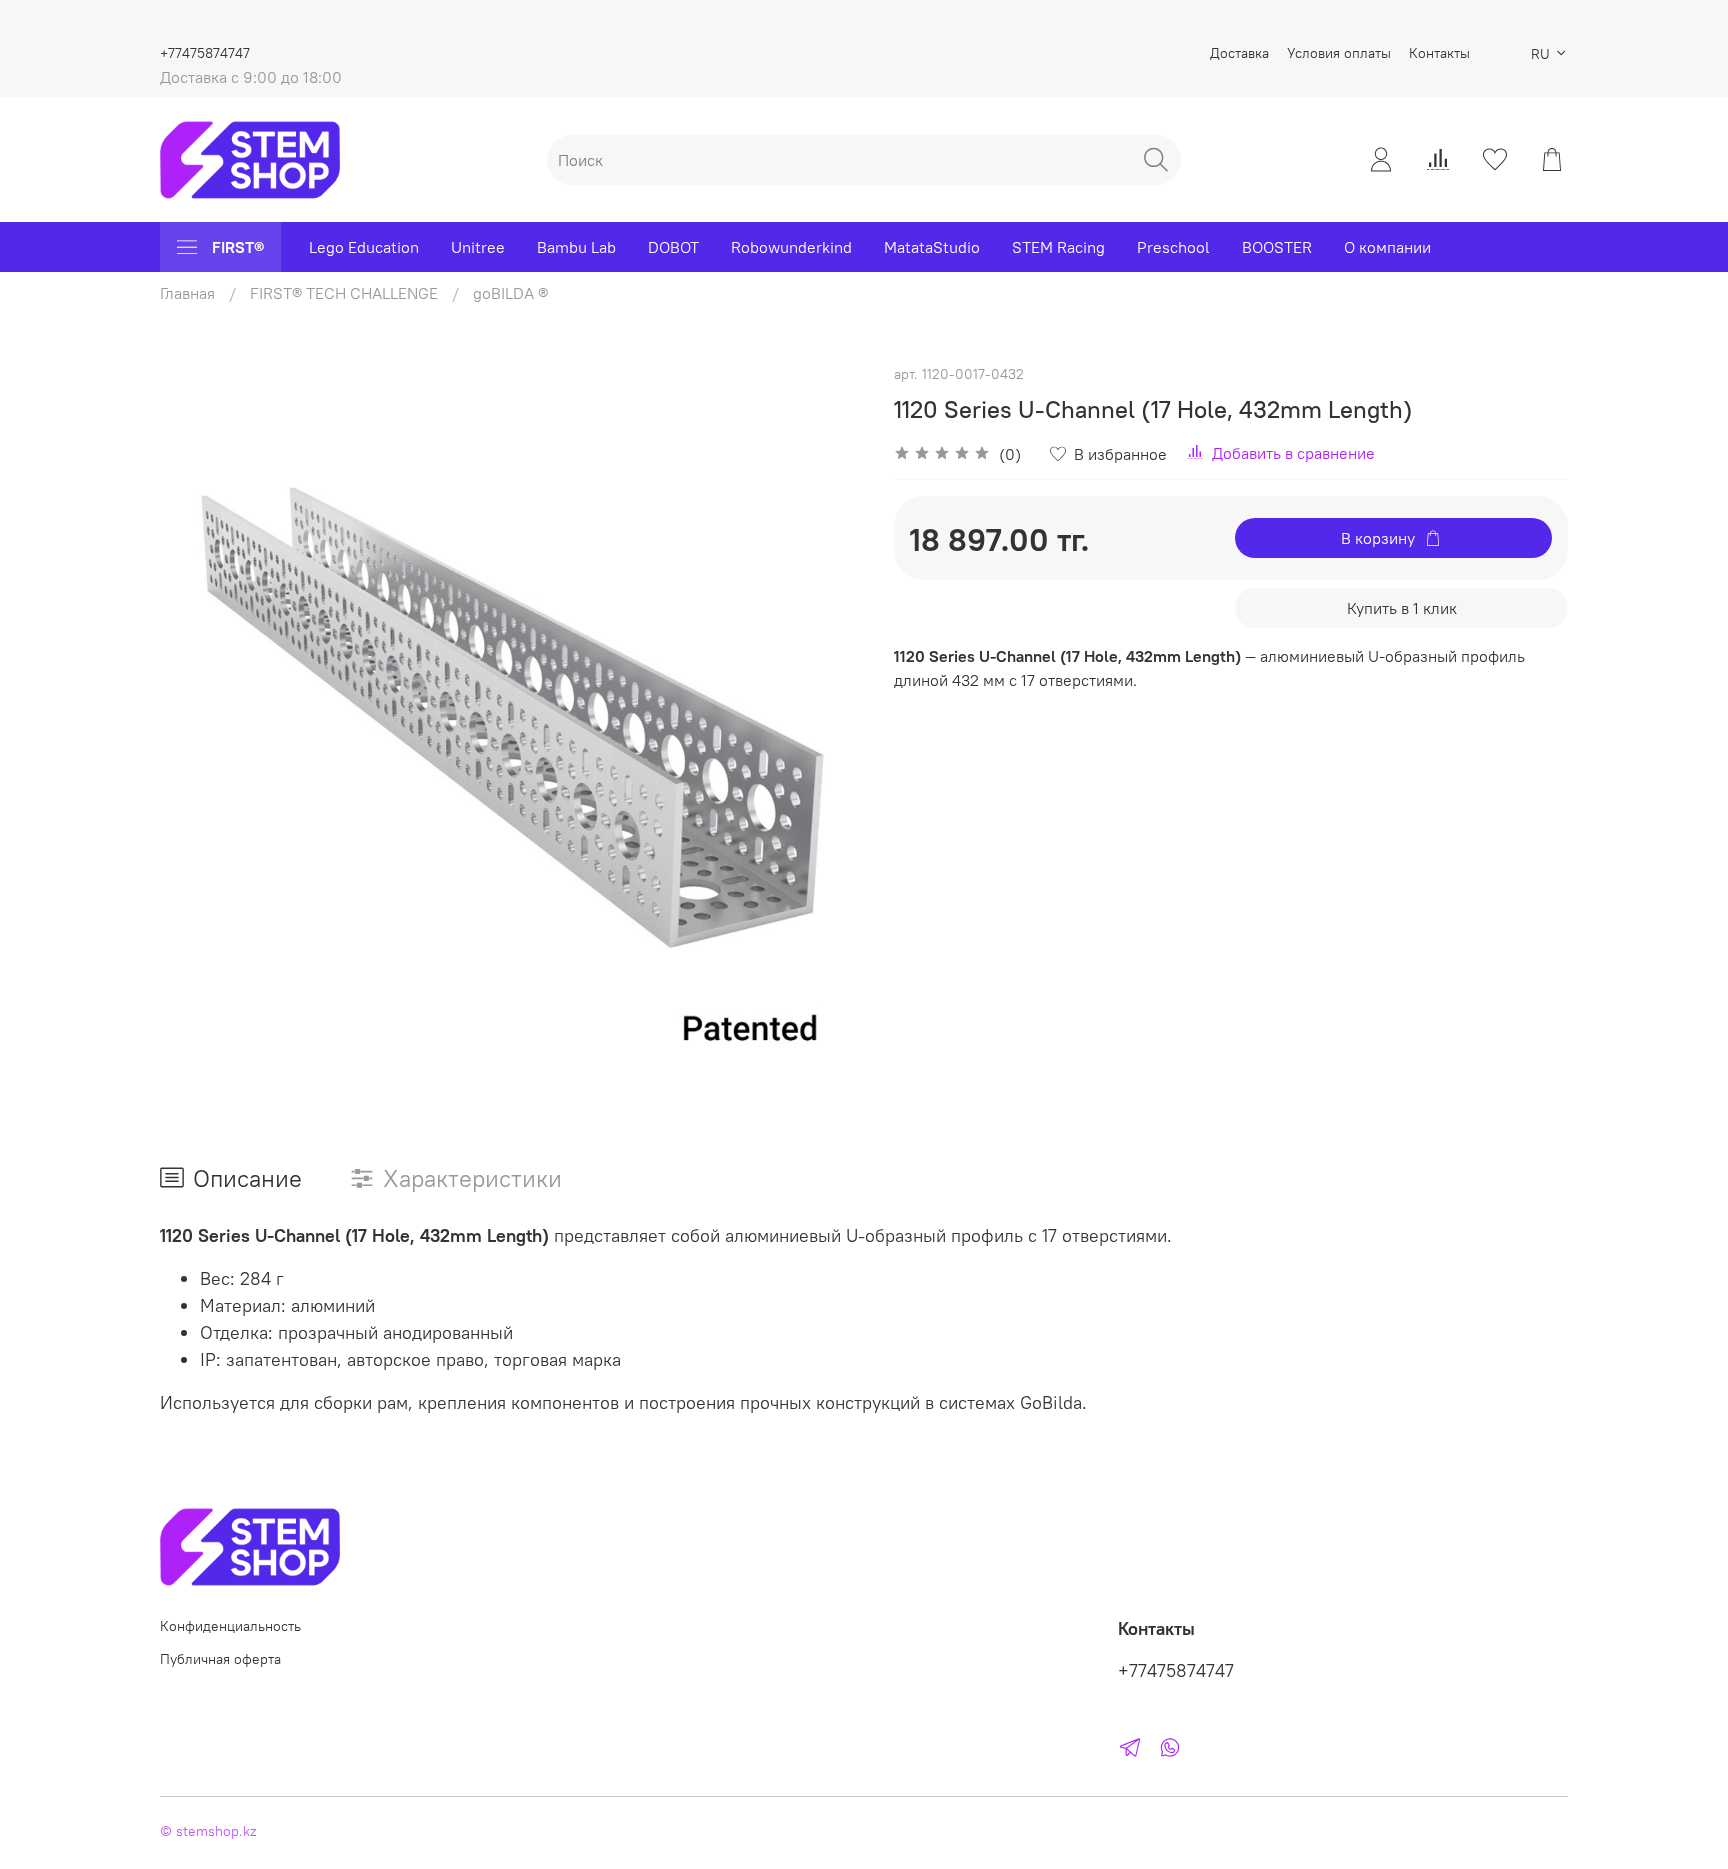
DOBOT (673, 247)
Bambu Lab (576, 247)
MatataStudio (932, 247)
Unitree (478, 247)
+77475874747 (205, 53)
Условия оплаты (1339, 53)
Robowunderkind (791, 247)
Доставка (1239, 53)
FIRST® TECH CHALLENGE (344, 293)
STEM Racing (1058, 247)
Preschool (1173, 247)
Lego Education (364, 247)
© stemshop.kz (208, 1831)
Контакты (1439, 53)
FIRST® (238, 247)
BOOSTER (1277, 247)
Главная (187, 293)
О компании (1387, 247)
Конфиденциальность (230, 1626)
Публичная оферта (220, 1659)
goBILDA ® (510, 293)
